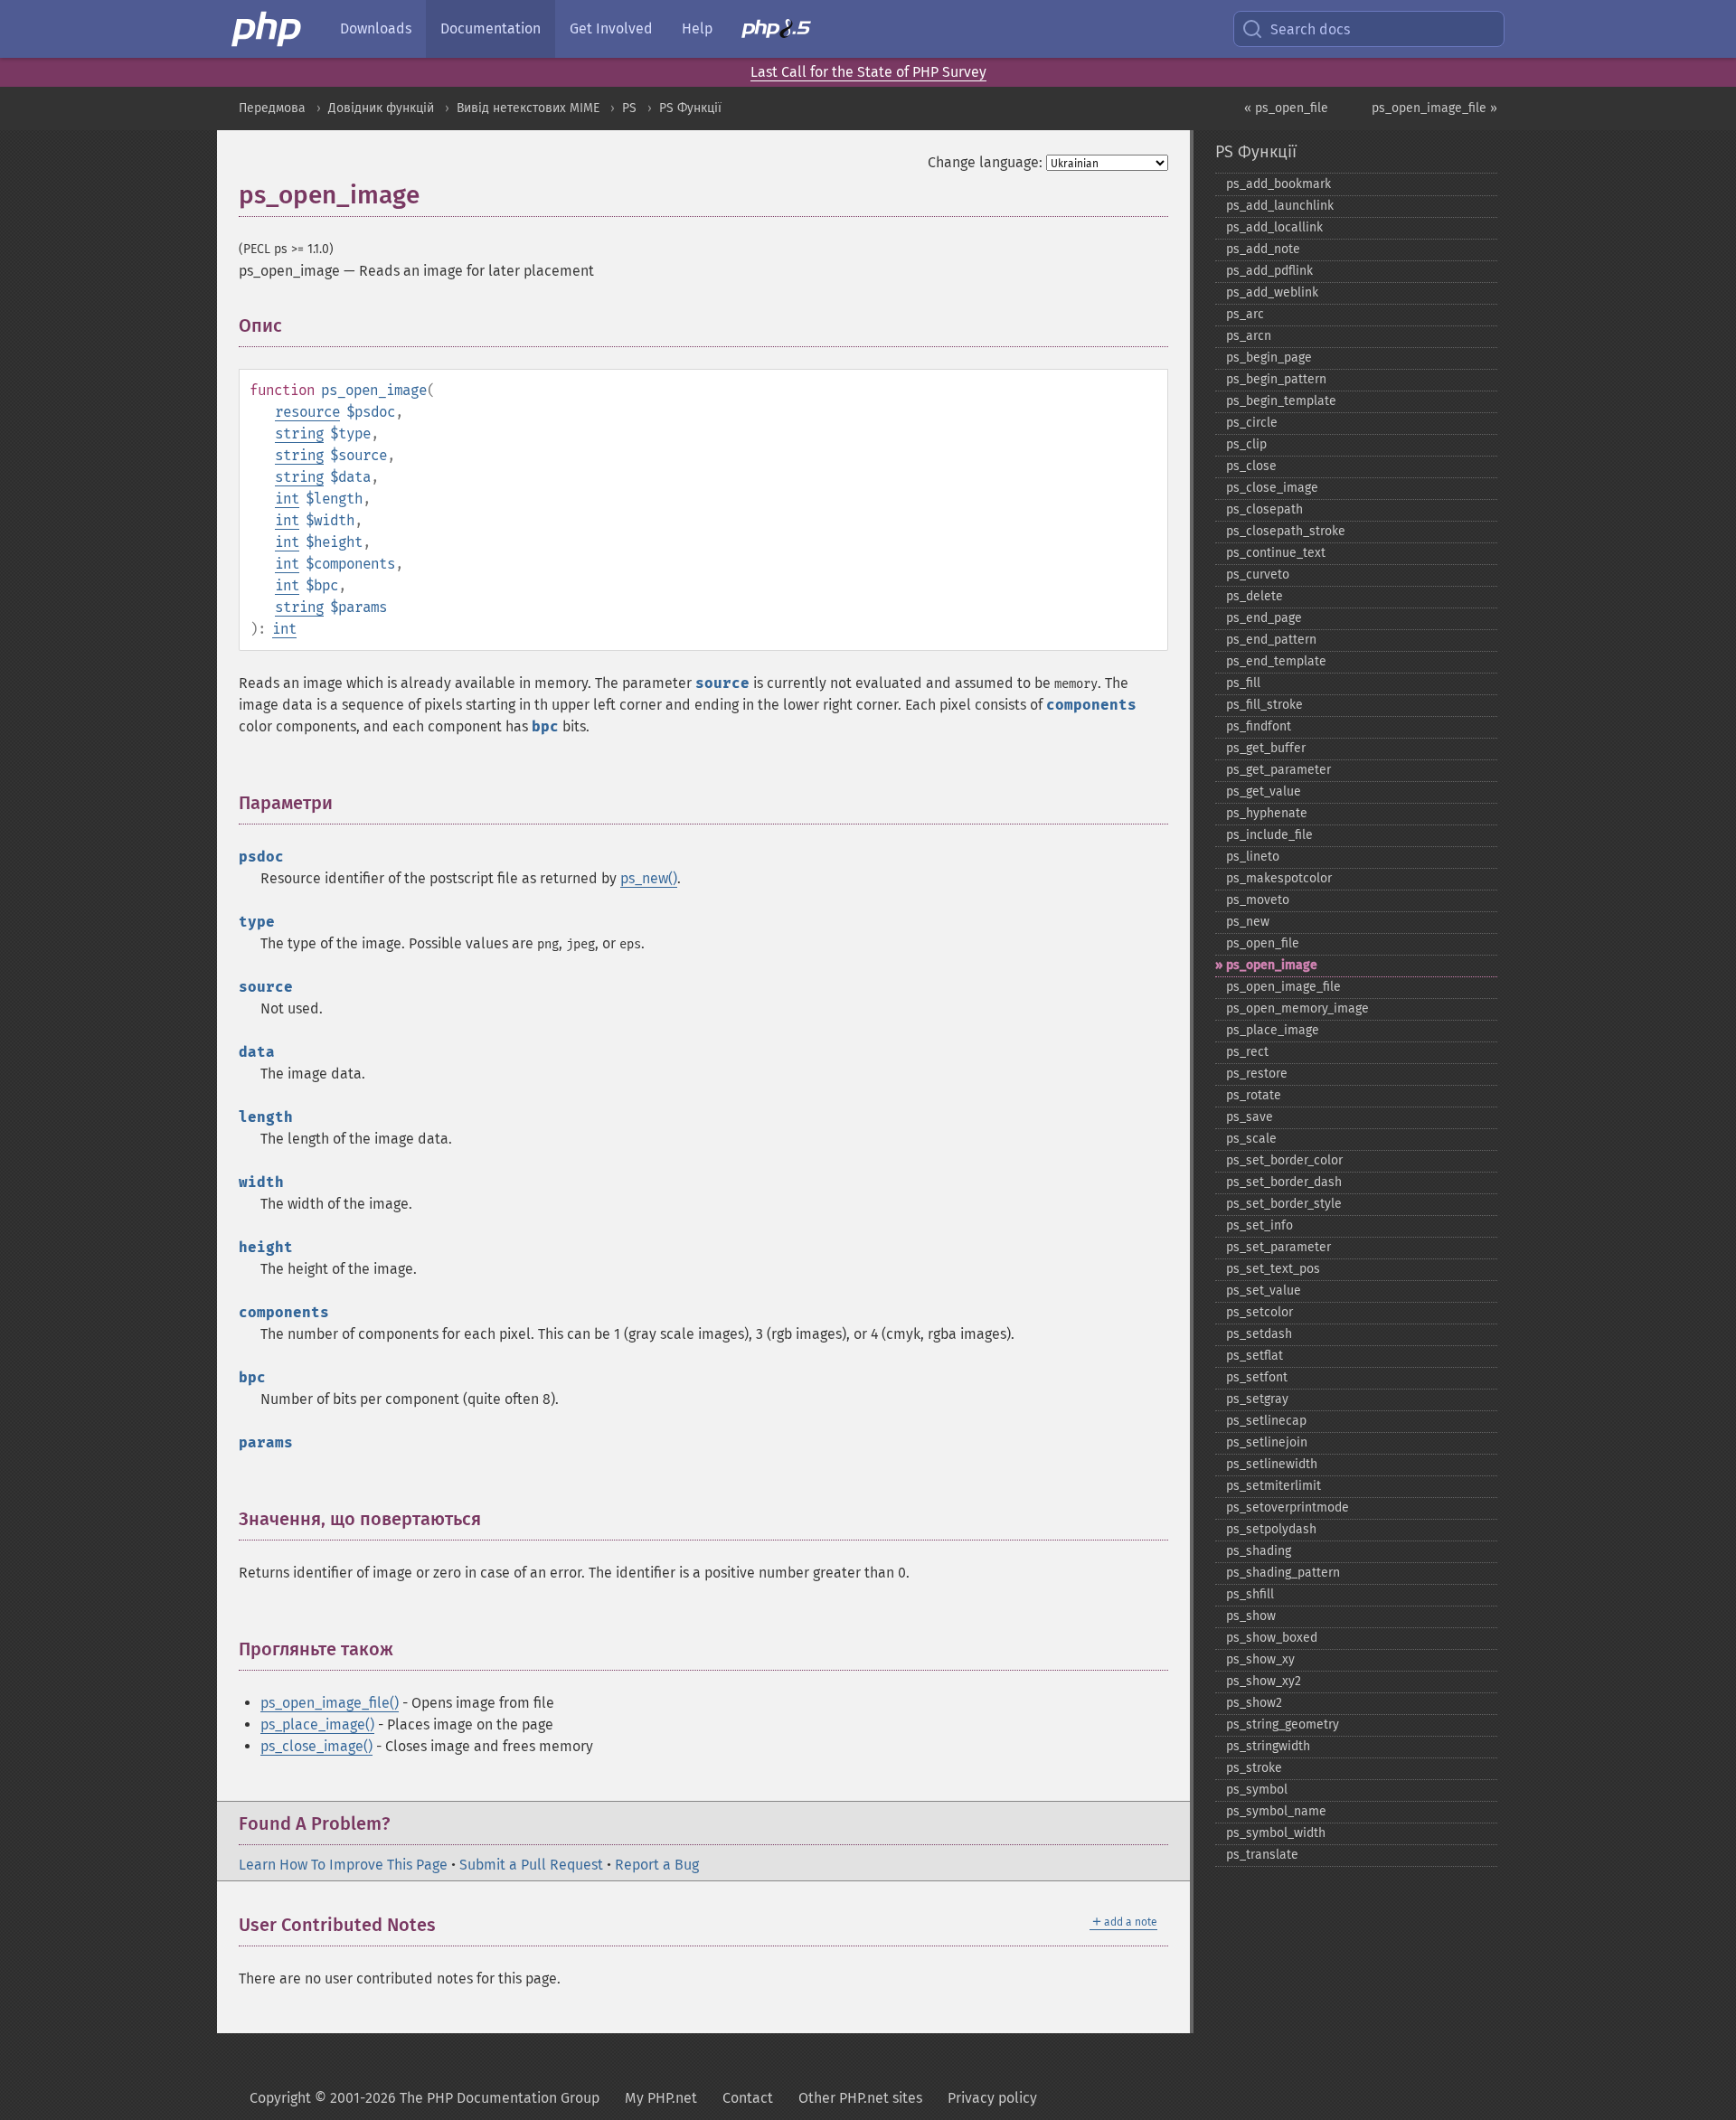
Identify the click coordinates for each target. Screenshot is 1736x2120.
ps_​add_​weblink (1272, 292)
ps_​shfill (1250, 1594)
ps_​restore (1257, 1074)
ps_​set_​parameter (1278, 1247)
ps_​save (1250, 1117)
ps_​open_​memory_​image (1297, 1008)
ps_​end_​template (1276, 661)
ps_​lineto (1253, 857)
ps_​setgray (1257, 1399)
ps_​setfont (1257, 1377)
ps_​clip (1246, 444)
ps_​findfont (1259, 726)
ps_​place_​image (1273, 1030)
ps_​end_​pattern (1271, 640)
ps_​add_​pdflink (1269, 271)
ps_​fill (1243, 683)
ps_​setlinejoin (1267, 1442)
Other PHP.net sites (860, 2098)
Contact (748, 2098)
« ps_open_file (1286, 108)
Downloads (376, 28)
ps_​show (1251, 1616)
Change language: (985, 162)
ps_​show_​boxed (1272, 1638)
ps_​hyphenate (1267, 813)
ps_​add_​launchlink (1280, 206)
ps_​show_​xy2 (1264, 1681)
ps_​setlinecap (1266, 1421)
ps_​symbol (1257, 1790)
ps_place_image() (317, 1724)
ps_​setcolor (1260, 1312)
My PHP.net (661, 2098)
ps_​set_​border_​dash (1284, 1182)
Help (697, 28)
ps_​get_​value (1264, 791)
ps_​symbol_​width (1276, 1833)
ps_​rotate (1254, 1095)
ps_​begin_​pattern (1276, 379)
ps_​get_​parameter (1278, 770)
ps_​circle (1252, 423)
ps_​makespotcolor (1279, 878)
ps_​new (1248, 922)
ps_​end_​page (1264, 618)
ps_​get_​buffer (1266, 748)
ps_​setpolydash (1271, 1529)
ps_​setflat (1255, 1356)
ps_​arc (1245, 314)
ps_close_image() (316, 1746)
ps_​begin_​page (1269, 358)
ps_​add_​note (1263, 249)
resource (307, 412)
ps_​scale (1251, 1139)
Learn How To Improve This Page (343, 1865)
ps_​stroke (1254, 1768)
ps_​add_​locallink (1274, 227)
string (299, 433)
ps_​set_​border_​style (1284, 1204)
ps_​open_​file (1263, 943)
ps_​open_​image (1272, 965)
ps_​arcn (1249, 336)
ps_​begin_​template (1281, 401)
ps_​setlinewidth (1272, 1464)
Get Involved (611, 28)
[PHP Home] (268, 29)
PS (629, 108)
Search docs (1310, 29)
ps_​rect (1247, 1052)
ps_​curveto (1258, 575)
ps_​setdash (1259, 1334)
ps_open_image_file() (330, 1703)
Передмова (272, 108)
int (287, 499)
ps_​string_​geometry (1283, 1724)
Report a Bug (657, 1865)
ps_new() (649, 878)
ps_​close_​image (1272, 488)
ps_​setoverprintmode (1288, 1508)
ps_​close (1251, 466)
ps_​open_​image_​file (1283, 987)
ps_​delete (1255, 596)
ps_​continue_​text (1276, 553)
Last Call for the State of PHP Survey (868, 72)
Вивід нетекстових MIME (528, 108)
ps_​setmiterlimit (1274, 1486)
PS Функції (690, 108)
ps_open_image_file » (1434, 108)
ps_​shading (1259, 1551)
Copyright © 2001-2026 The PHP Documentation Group (425, 2098)
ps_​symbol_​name (1276, 1811)
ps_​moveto (1258, 900)
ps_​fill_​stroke (1264, 705)
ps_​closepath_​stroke (1286, 531)
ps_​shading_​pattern (1283, 1573)
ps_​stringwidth (1268, 1746)
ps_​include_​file (1269, 835)
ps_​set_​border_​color (1284, 1160)
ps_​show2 (1254, 1703)
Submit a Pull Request (531, 1865)
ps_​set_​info (1260, 1225)
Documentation (491, 28)
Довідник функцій (381, 108)
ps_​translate (1262, 1855)
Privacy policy (992, 2098)
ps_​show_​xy (1260, 1659)
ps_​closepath (1264, 509)
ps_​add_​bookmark (1278, 184)
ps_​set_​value (1264, 1291)
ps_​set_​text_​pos (1273, 1269)
